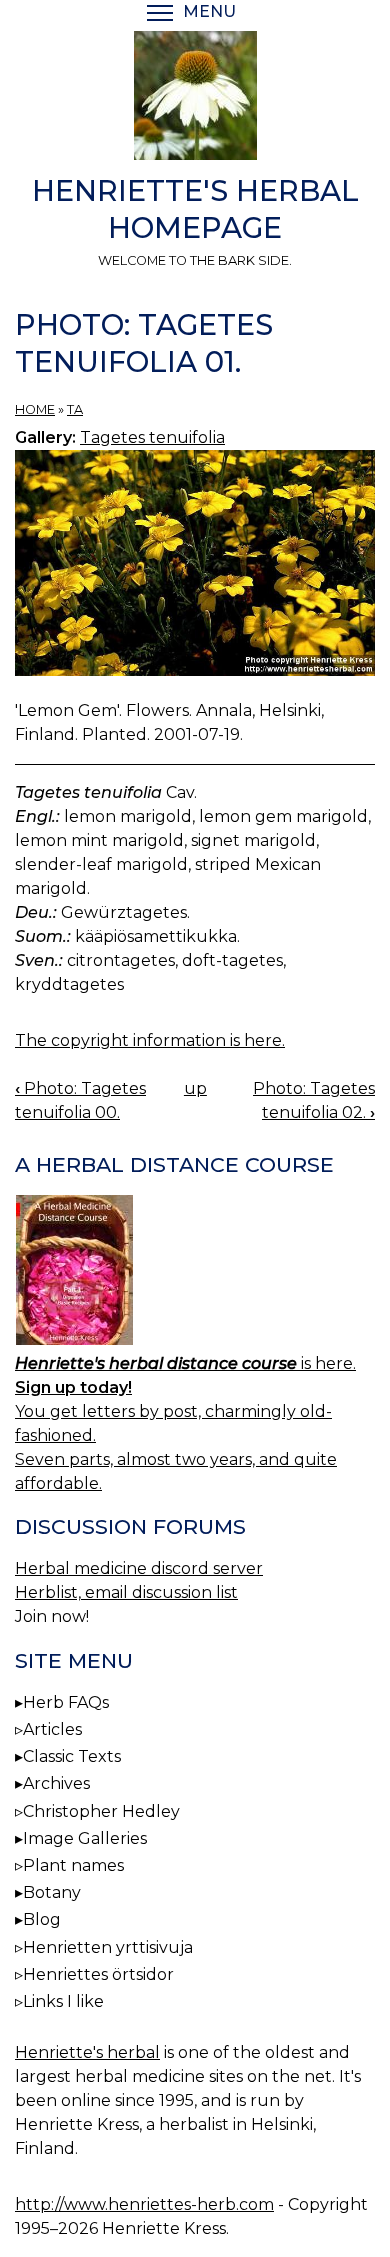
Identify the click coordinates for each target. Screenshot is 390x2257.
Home (35, 409)
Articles (52, 1729)
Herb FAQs (66, 1702)
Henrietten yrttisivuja (108, 1947)
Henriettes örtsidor (98, 1974)
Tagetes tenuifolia (152, 437)
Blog (42, 1919)
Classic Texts (72, 1756)
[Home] (195, 99)
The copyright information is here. (150, 1040)
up (195, 1088)
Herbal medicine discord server (139, 1568)
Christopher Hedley (101, 1811)
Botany (52, 1892)
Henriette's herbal (87, 2052)
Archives (56, 1783)
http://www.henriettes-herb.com (144, 2204)
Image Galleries (85, 1838)
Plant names (73, 1865)
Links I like (63, 2001)
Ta (75, 409)
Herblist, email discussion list (126, 1592)
